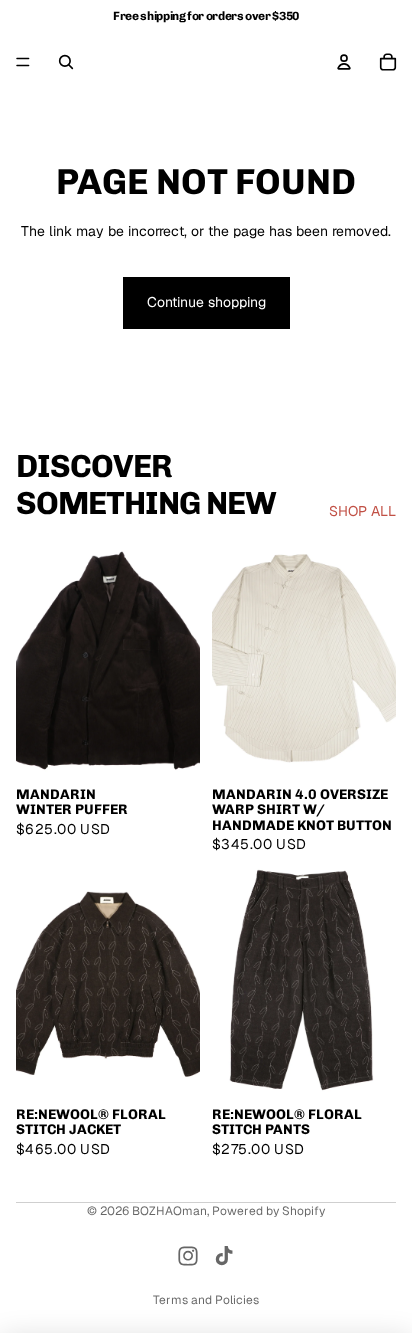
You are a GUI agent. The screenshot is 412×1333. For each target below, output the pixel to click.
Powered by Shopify (268, 1211)
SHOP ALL (362, 511)
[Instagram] (188, 1256)
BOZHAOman (169, 1211)
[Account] (344, 62)
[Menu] (23, 62)
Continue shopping (206, 302)
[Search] (66, 62)
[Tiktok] (224, 1256)
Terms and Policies (206, 1300)
